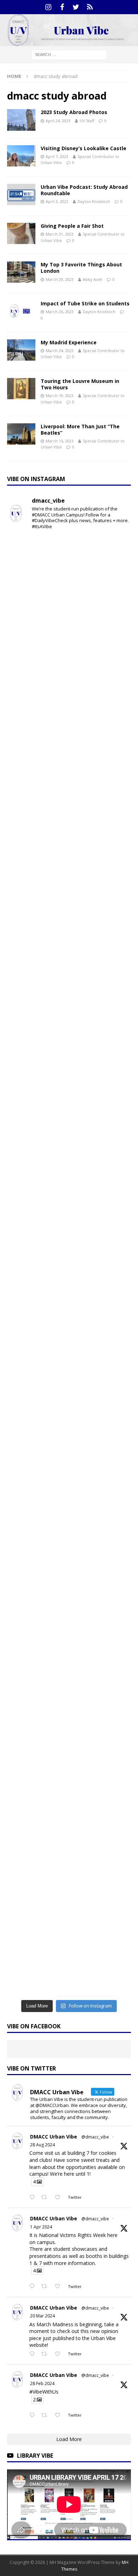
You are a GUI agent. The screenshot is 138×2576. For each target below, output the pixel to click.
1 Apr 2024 (41, 2227)
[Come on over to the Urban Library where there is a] (69, 1011)
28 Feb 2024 (42, 2383)
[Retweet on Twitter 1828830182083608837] (46, 2198)
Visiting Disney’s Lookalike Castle (84, 148)
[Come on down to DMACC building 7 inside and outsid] (69, 865)
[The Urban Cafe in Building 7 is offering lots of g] (69, 1084)
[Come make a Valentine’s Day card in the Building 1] (69, 1303)
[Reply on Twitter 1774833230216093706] (34, 2287)
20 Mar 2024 (42, 2316)
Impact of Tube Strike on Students (85, 303)
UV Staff (87, 121)
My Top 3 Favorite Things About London (81, 268)
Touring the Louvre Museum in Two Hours (80, 384)
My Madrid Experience (69, 342)
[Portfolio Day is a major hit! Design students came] (69, 792)
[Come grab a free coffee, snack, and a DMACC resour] (69, 938)
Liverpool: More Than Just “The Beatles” (80, 430)
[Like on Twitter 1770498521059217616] (60, 2354)
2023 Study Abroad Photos (74, 112)
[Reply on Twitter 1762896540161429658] (34, 2416)
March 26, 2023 (60, 312)
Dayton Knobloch (94, 201)
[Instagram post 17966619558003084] (69, 1959)
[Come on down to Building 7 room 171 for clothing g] (69, 719)
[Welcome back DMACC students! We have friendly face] (69, 1594)
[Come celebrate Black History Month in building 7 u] (69, 1230)
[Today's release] (69, 1667)
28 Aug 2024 (42, 2145)
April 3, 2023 (57, 201)
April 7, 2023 (57, 156)
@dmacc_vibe (95, 2137)
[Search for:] (69, 54)
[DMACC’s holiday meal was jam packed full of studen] (69, 1886)
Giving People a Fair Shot (72, 226)
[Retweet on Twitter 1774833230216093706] (46, 2287)
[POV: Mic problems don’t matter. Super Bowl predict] (69, 1375)
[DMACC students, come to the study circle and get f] (69, 1157)
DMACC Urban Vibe (54, 2137)
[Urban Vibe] (69, 42)
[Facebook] (62, 7)
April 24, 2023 (58, 121)
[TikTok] (90, 7)
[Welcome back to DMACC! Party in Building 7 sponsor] (69, 573)
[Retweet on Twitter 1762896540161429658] (46, 2416)
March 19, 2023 (60, 396)
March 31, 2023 (60, 234)
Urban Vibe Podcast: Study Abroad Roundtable (84, 190)
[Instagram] (48, 7)
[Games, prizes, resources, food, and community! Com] (69, 646)
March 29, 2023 (60, 279)
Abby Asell (93, 279)
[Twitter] (76, 7)
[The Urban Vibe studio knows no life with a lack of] (69, 1521)
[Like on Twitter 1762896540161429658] (60, 2416)
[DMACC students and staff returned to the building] (69, 1448)
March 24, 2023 (60, 351)
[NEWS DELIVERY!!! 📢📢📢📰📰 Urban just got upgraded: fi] (69, 1740)
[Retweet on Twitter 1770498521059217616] (46, 2354)
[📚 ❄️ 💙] (69, 1813)
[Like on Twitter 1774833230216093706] (60, 2287)
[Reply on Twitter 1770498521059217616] (34, 2354)
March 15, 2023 (60, 441)
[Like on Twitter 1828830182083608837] (60, 2198)
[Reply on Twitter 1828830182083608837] (34, 2198)
